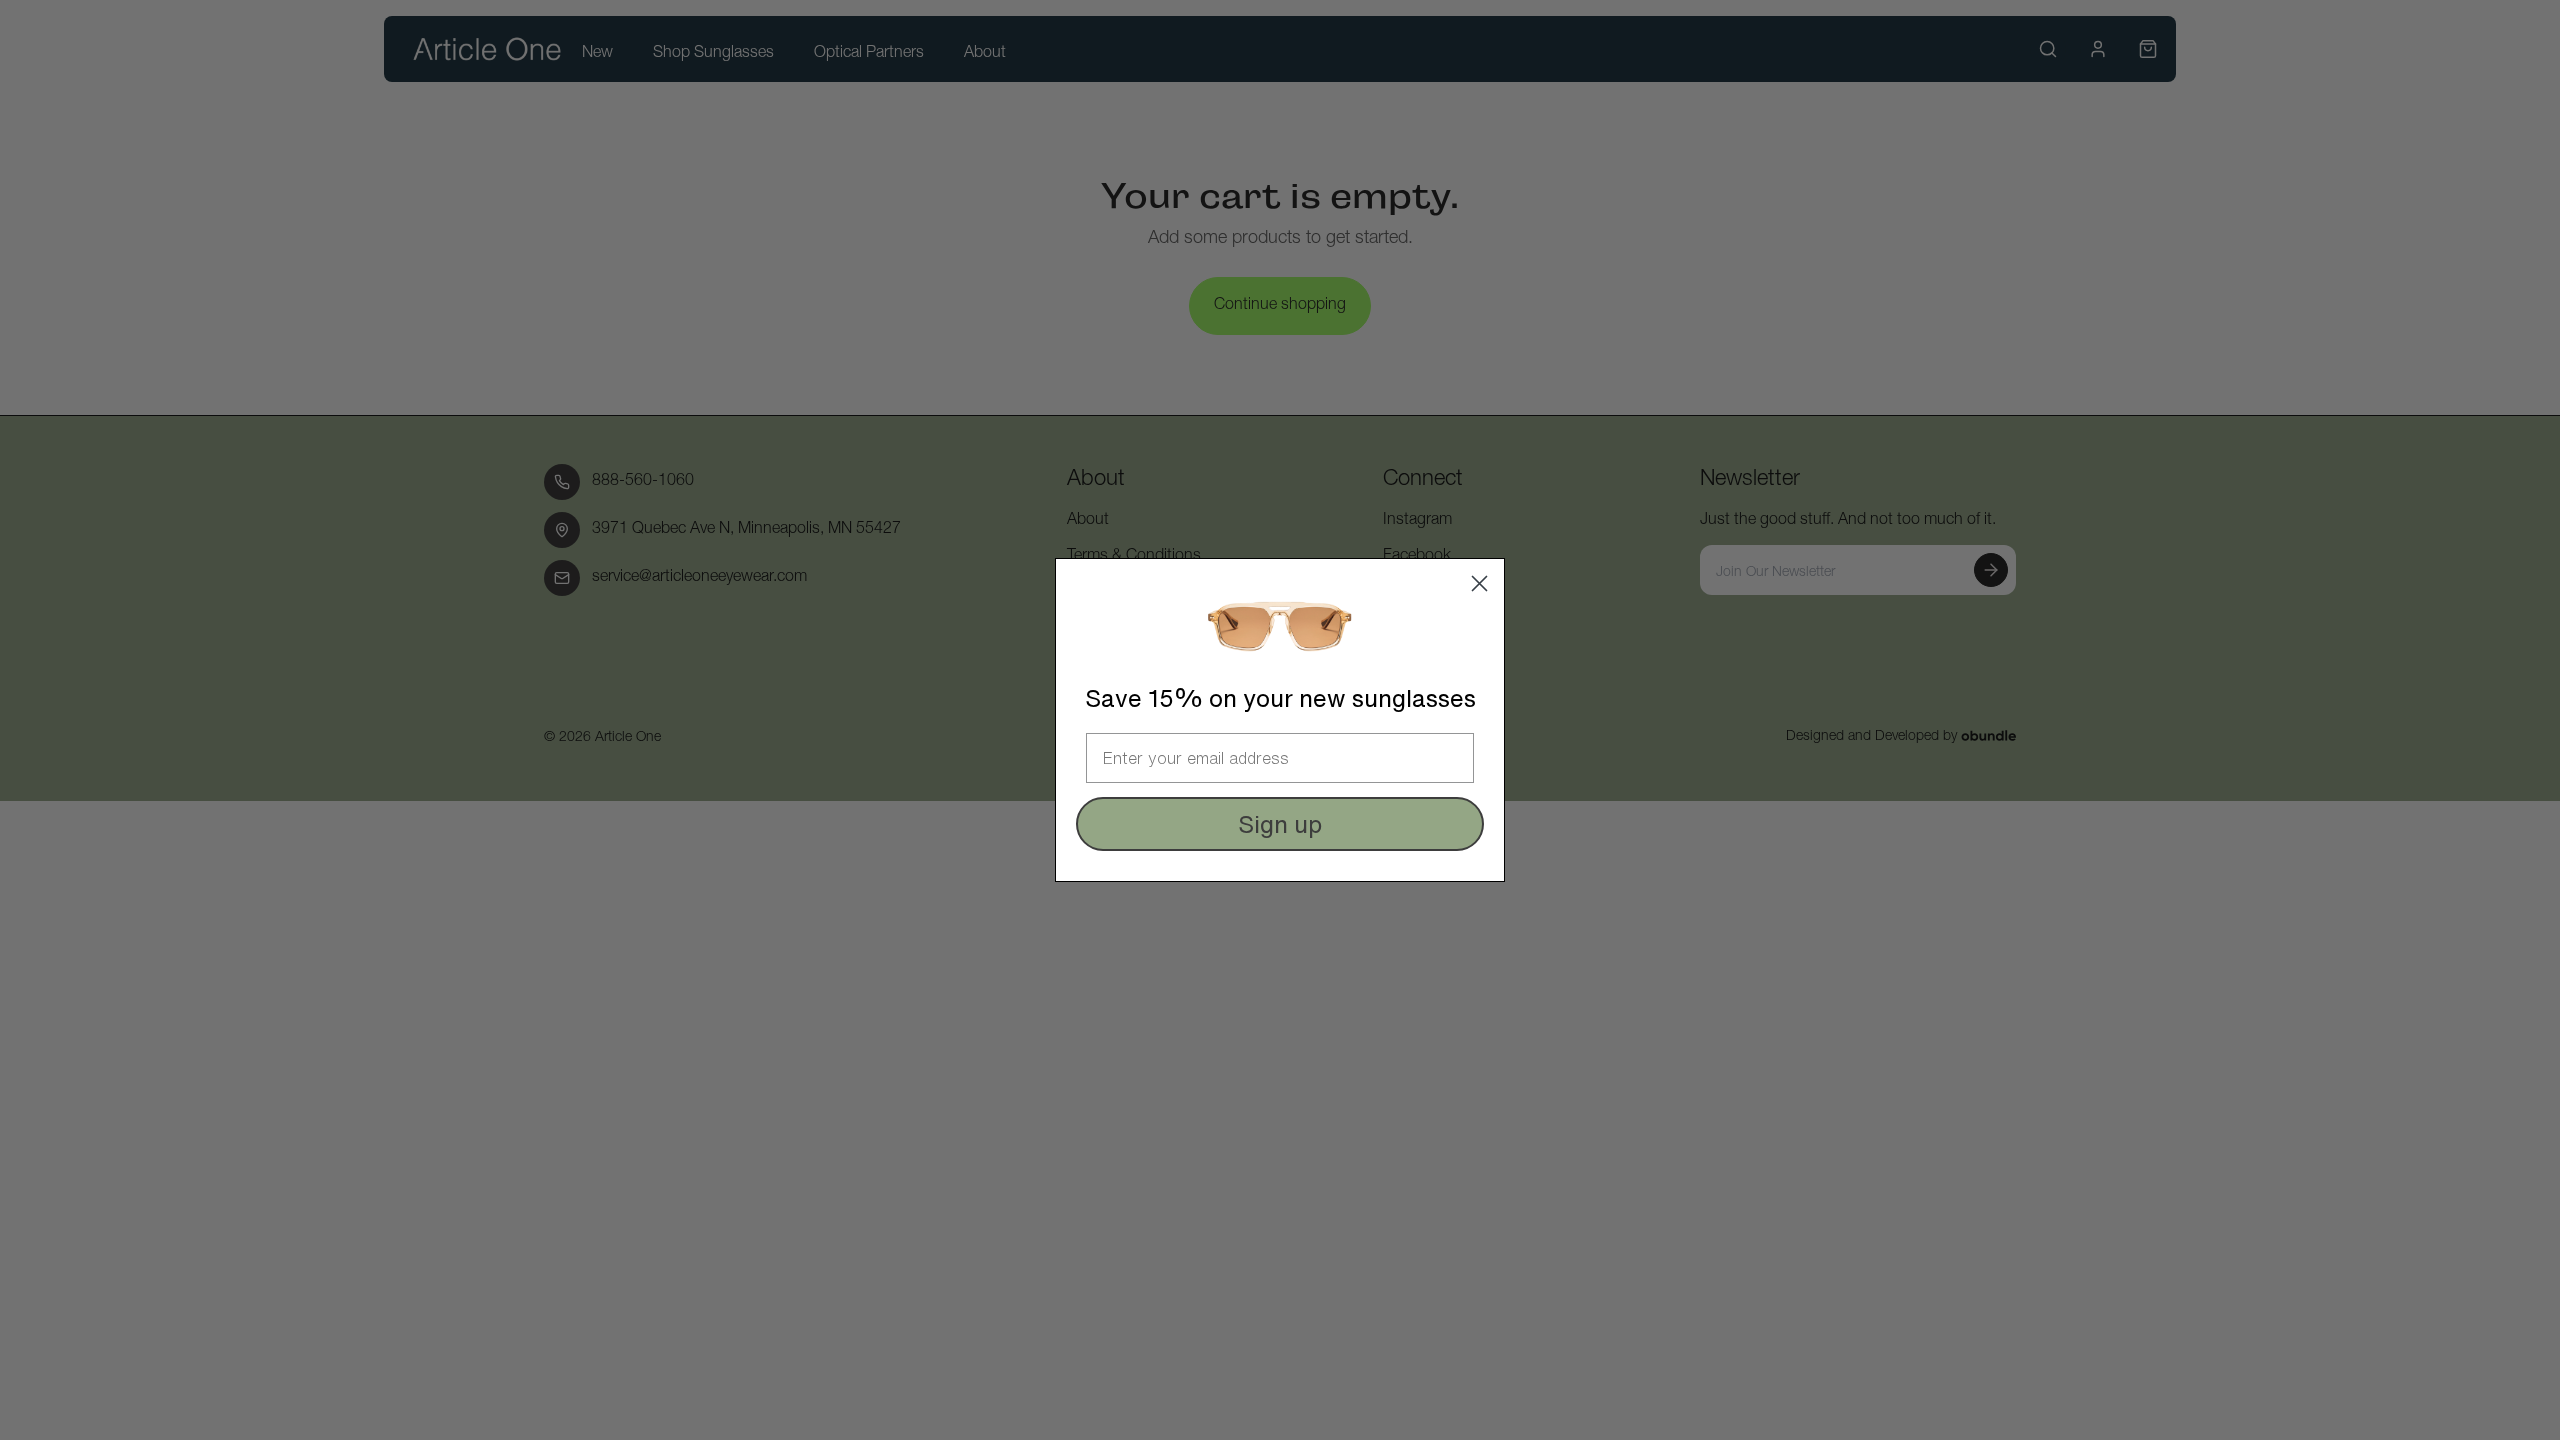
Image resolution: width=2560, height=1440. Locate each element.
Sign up (1280, 824)
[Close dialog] (1479, 583)
